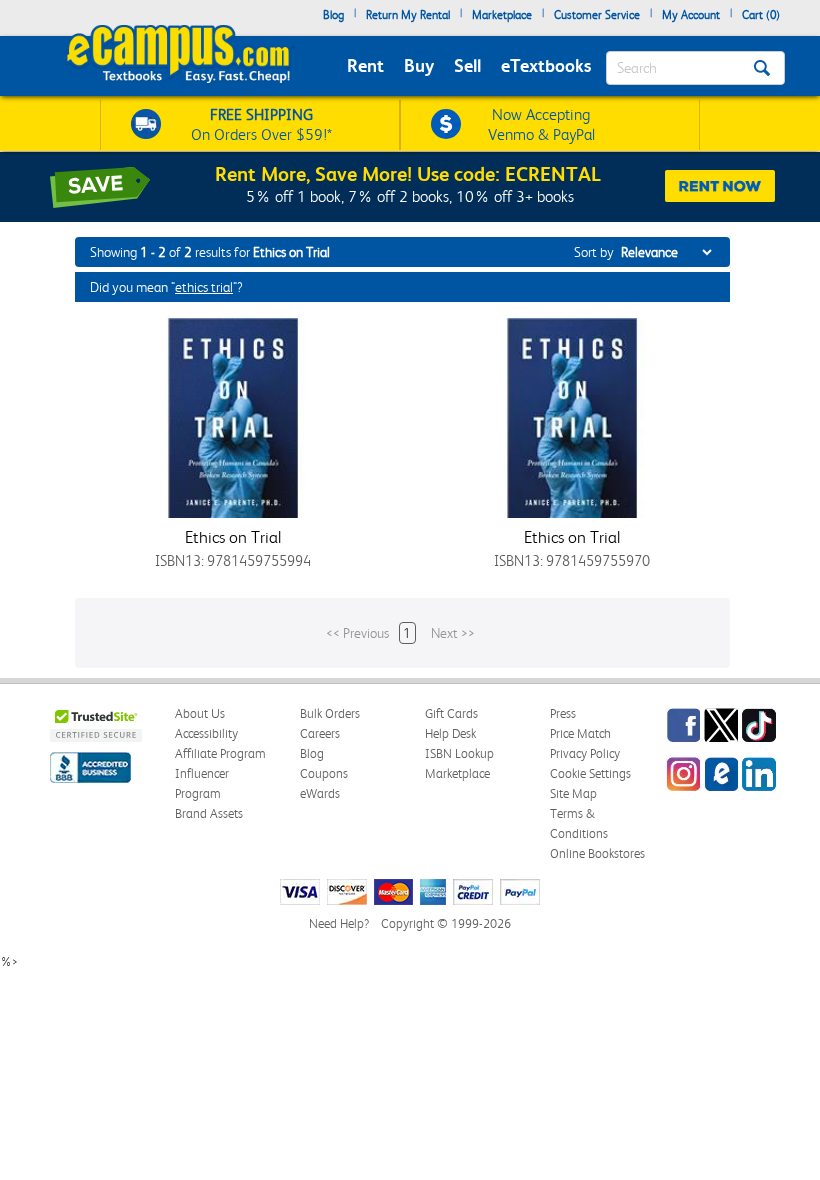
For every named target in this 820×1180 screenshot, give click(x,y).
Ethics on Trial (233, 537)
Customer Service (597, 15)
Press (563, 713)
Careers (320, 733)
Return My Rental (408, 15)
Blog (333, 15)
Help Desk (450, 733)
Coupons (324, 773)
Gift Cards (451, 713)
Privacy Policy (585, 753)
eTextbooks (546, 65)
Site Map (573, 793)
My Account (691, 15)
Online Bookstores (597, 853)
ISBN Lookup (459, 753)
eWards (320, 793)
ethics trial (204, 287)
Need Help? (339, 923)
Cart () (761, 15)
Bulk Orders (330, 713)
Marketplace (502, 15)
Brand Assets (209, 813)
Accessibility (206, 733)
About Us (200, 713)
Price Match (580, 733)
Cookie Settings (590, 773)
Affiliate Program (220, 753)
